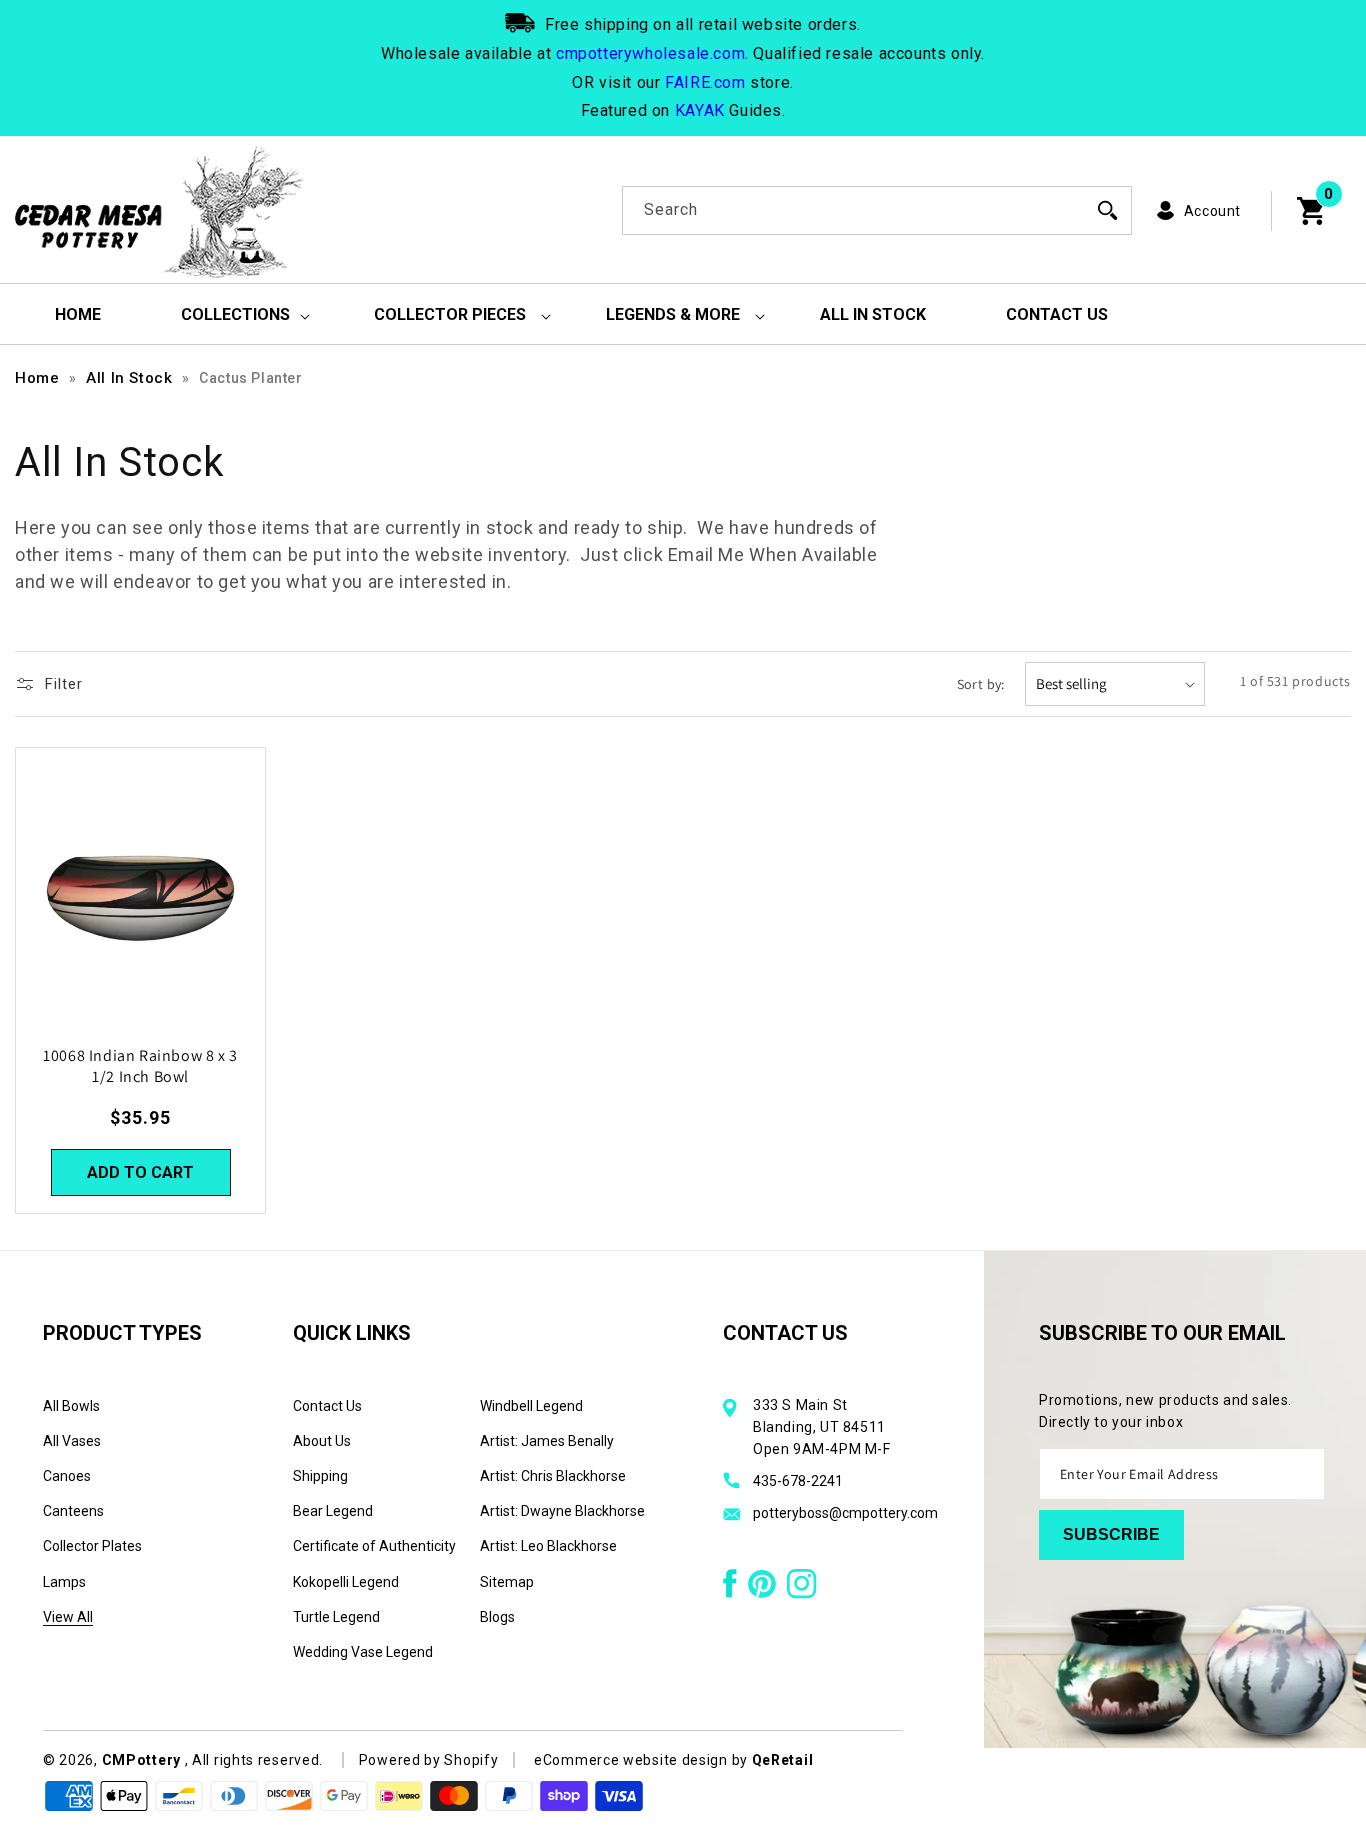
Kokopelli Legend (346, 1582)
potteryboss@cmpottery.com (845, 1513)
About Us (322, 1441)
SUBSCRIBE (1111, 1534)
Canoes (67, 1476)
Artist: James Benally (547, 1441)
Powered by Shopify (429, 1760)
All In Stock (129, 378)
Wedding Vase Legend (363, 1652)
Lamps (64, 1582)
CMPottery (141, 1760)
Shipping (320, 1476)
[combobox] (877, 210)
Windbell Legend (531, 1406)
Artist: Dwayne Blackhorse (562, 1511)
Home (37, 378)
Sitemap (507, 1582)
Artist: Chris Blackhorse (553, 1476)
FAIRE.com (705, 82)
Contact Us (327, 1406)
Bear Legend (333, 1511)
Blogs (497, 1617)
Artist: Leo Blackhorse (548, 1546)
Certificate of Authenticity (374, 1546)
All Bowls (71, 1406)
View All (68, 1617)
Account (1212, 211)
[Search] (1108, 210)
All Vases (72, 1441)
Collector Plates (92, 1546)
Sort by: (981, 684)
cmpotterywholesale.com (650, 53)
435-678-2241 (798, 1481)
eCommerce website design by (643, 1760)
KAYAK (700, 110)
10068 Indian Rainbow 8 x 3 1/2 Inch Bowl (140, 1067)
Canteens (73, 1511)
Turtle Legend (336, 1617)
